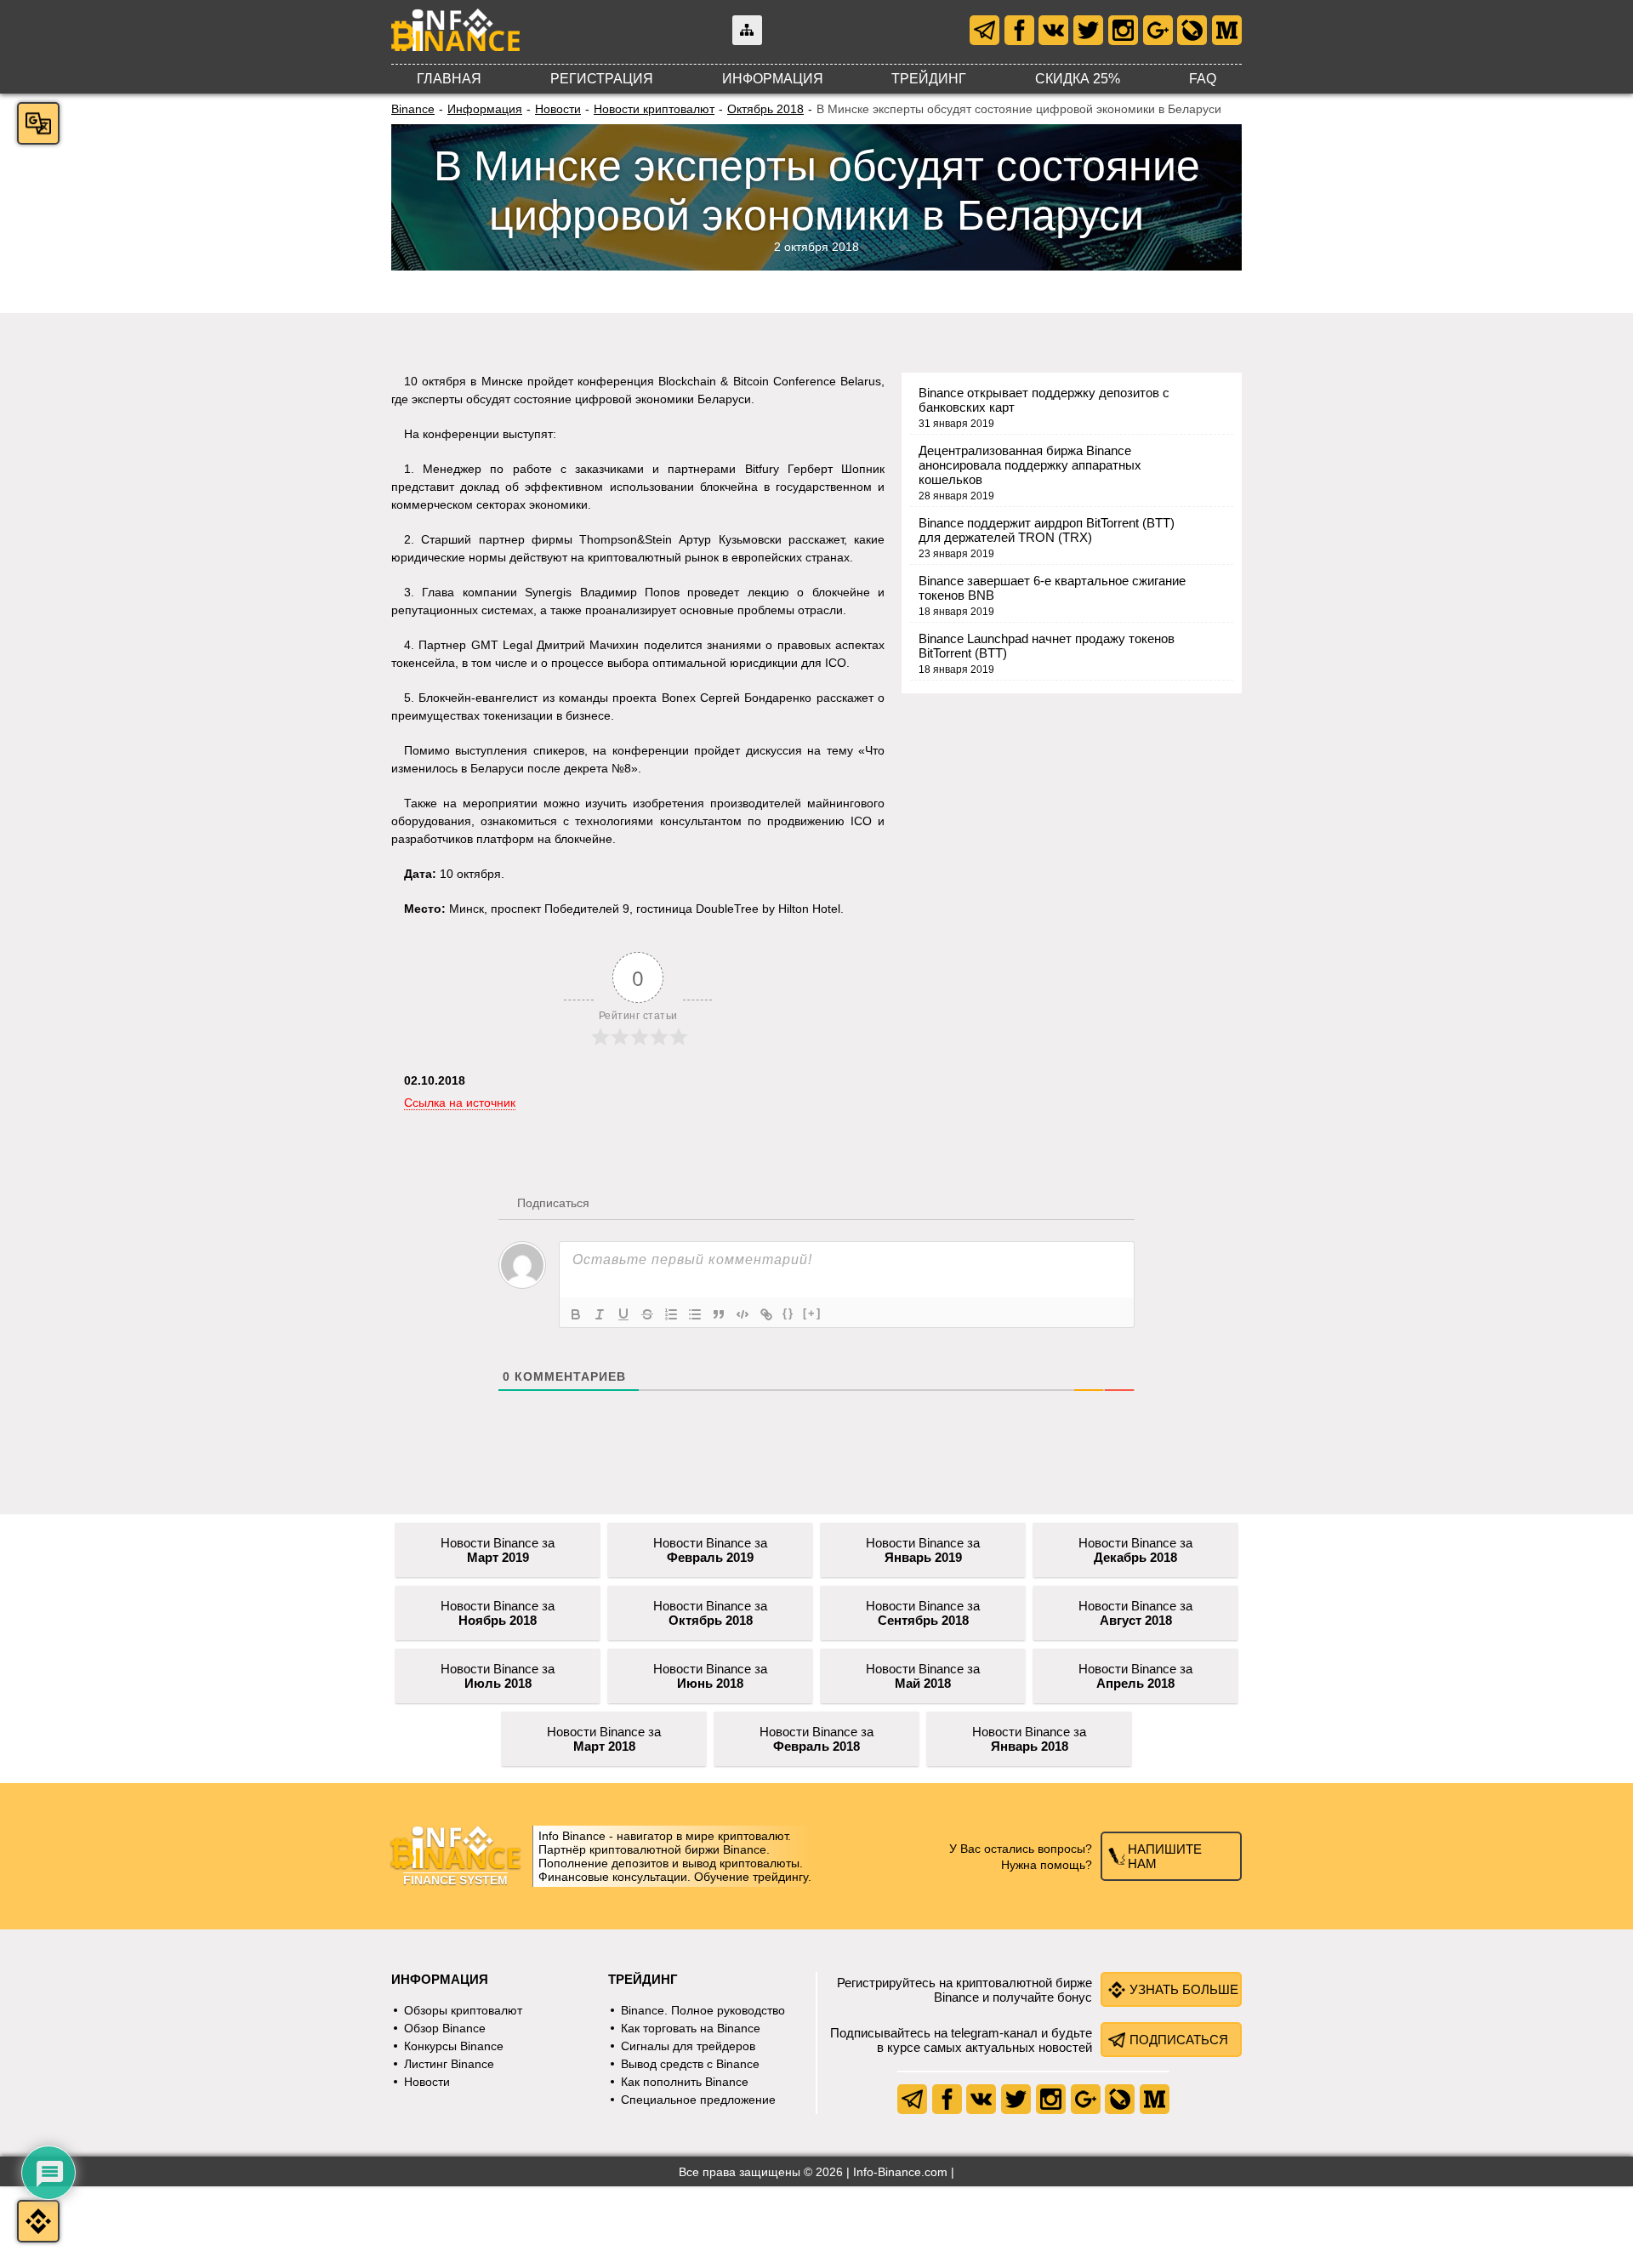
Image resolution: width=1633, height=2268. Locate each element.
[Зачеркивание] (647, 1314)
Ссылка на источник (460, 1103)
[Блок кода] (743, 1314)
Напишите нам (1165, 1856)
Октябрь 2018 (765, 109)
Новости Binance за (498, 1550)
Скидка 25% (1078, 79)
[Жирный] (576, 1314)
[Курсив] (600, 1314)
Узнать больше (1184, 1989)
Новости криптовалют (654, 109)
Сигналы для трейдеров (688, 2046)
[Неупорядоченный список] (695, 1314)
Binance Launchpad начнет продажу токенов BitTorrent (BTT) (1047, 646)
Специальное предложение (698, 2100)
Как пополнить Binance (685, 2082)
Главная (449, 79)
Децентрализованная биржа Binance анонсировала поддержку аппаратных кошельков (1030, 465)
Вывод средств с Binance (690, 2064)
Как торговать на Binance (691, 2028)
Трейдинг (929, 79)
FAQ (1203, 79)
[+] (812, 1313)
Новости (558, 109)
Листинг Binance (449, 2064)
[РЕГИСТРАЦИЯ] (38, 2221)
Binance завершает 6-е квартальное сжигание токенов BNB (1052, 588)
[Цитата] (719, 1314)
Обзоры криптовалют (463, 2010)
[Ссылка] (766, 1314)
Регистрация (602, 79)
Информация (773, 79)
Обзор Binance (445, 2028)
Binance (413, 109)
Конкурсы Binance (454, 2046)
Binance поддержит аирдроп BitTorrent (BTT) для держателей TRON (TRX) (1047, 530)
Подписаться (1179, 2040)
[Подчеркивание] (623, 1314)
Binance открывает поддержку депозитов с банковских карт (1044, 400)
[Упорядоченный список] (671, 1314)
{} (788, 1313)
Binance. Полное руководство (703, 2010)
